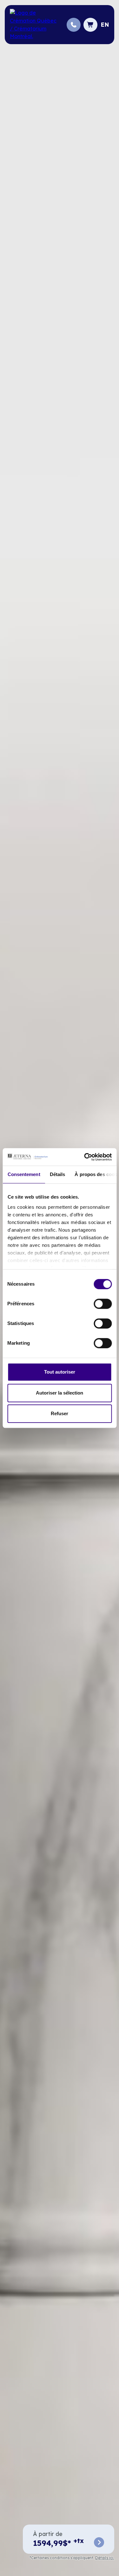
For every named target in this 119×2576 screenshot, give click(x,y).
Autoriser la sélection (60, 1393)
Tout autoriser (60, 1372)
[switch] (103, 1304)
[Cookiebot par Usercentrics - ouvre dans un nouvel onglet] (85, 1157)
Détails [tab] (57, 1174)
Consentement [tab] (24, 1174)
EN (105, 25)
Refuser (60, 1413)
